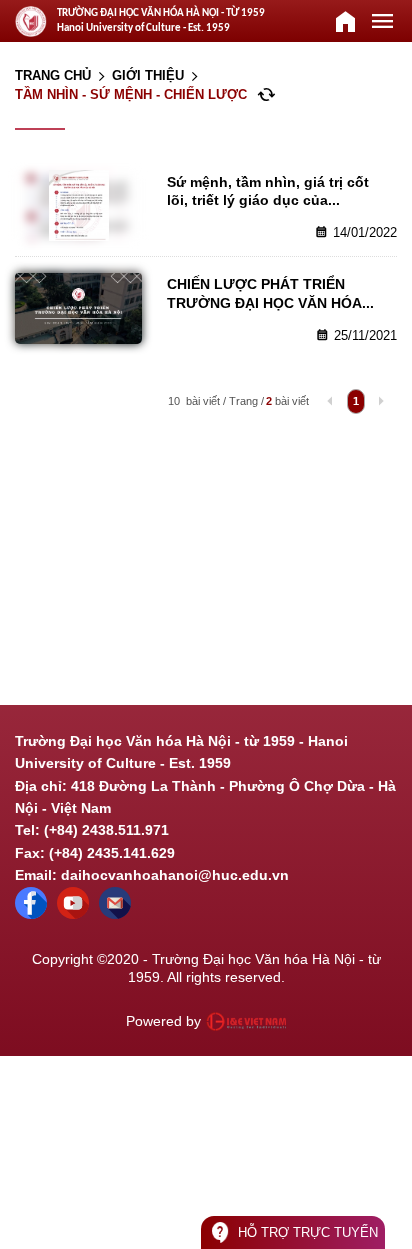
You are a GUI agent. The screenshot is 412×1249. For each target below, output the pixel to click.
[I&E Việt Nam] (246, 1021)
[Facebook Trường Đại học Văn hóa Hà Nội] (31, 914)
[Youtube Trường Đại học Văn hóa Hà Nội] (73, 914)
